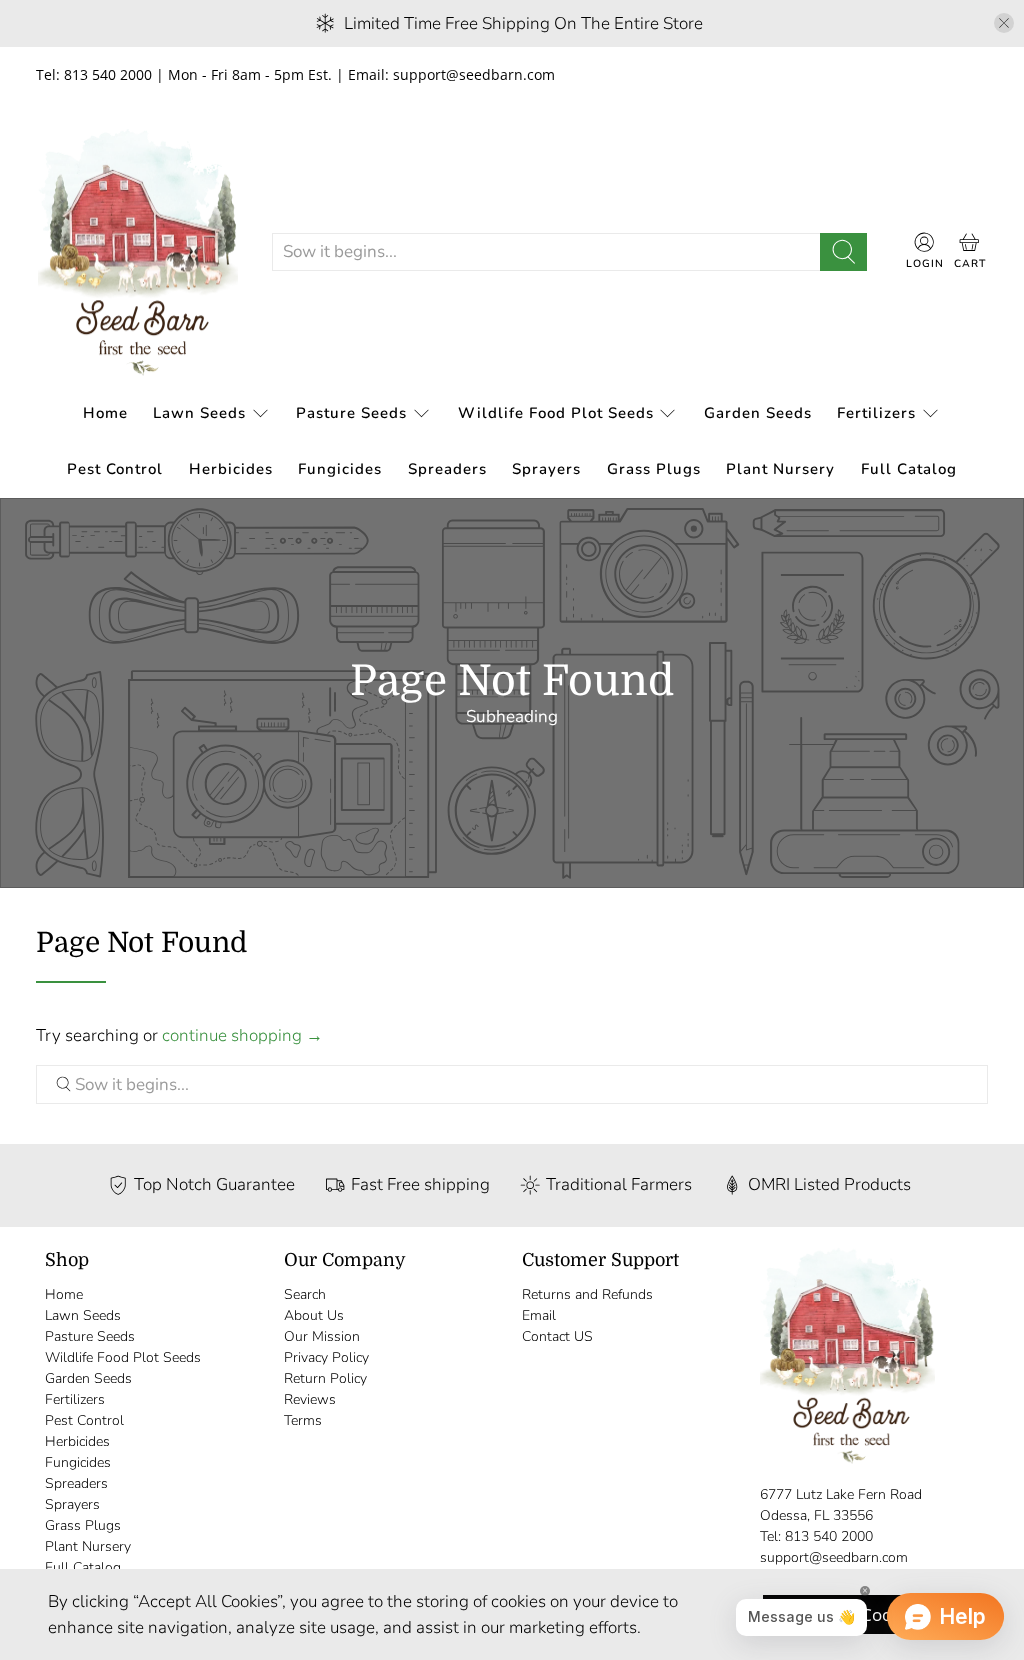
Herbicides (231, 469)
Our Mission (322, 1336)
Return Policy (325, 1378)
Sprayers (546, 469)
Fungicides (340, 469)
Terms (303, 1420)
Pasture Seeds (351, 413)
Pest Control (115, 469)
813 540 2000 (829, 1536)
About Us (314, 1315)
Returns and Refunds (587, 1294)
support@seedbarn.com (834, 1557)
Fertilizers (876, 413)
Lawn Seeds (199, 413)
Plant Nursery (780, 469)
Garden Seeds (758, 413)
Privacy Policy (326, 1357)
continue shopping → (242, 1035)
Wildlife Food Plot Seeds (556, 413)
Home (105, 413)
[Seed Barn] (138, 252)
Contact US (557, 1336)
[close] (1004, 23)
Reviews (310, 1399)
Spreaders (447, 469)
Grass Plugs (654, 469)
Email (539, 1315)
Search (305, 1294)
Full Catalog (909, 469)
